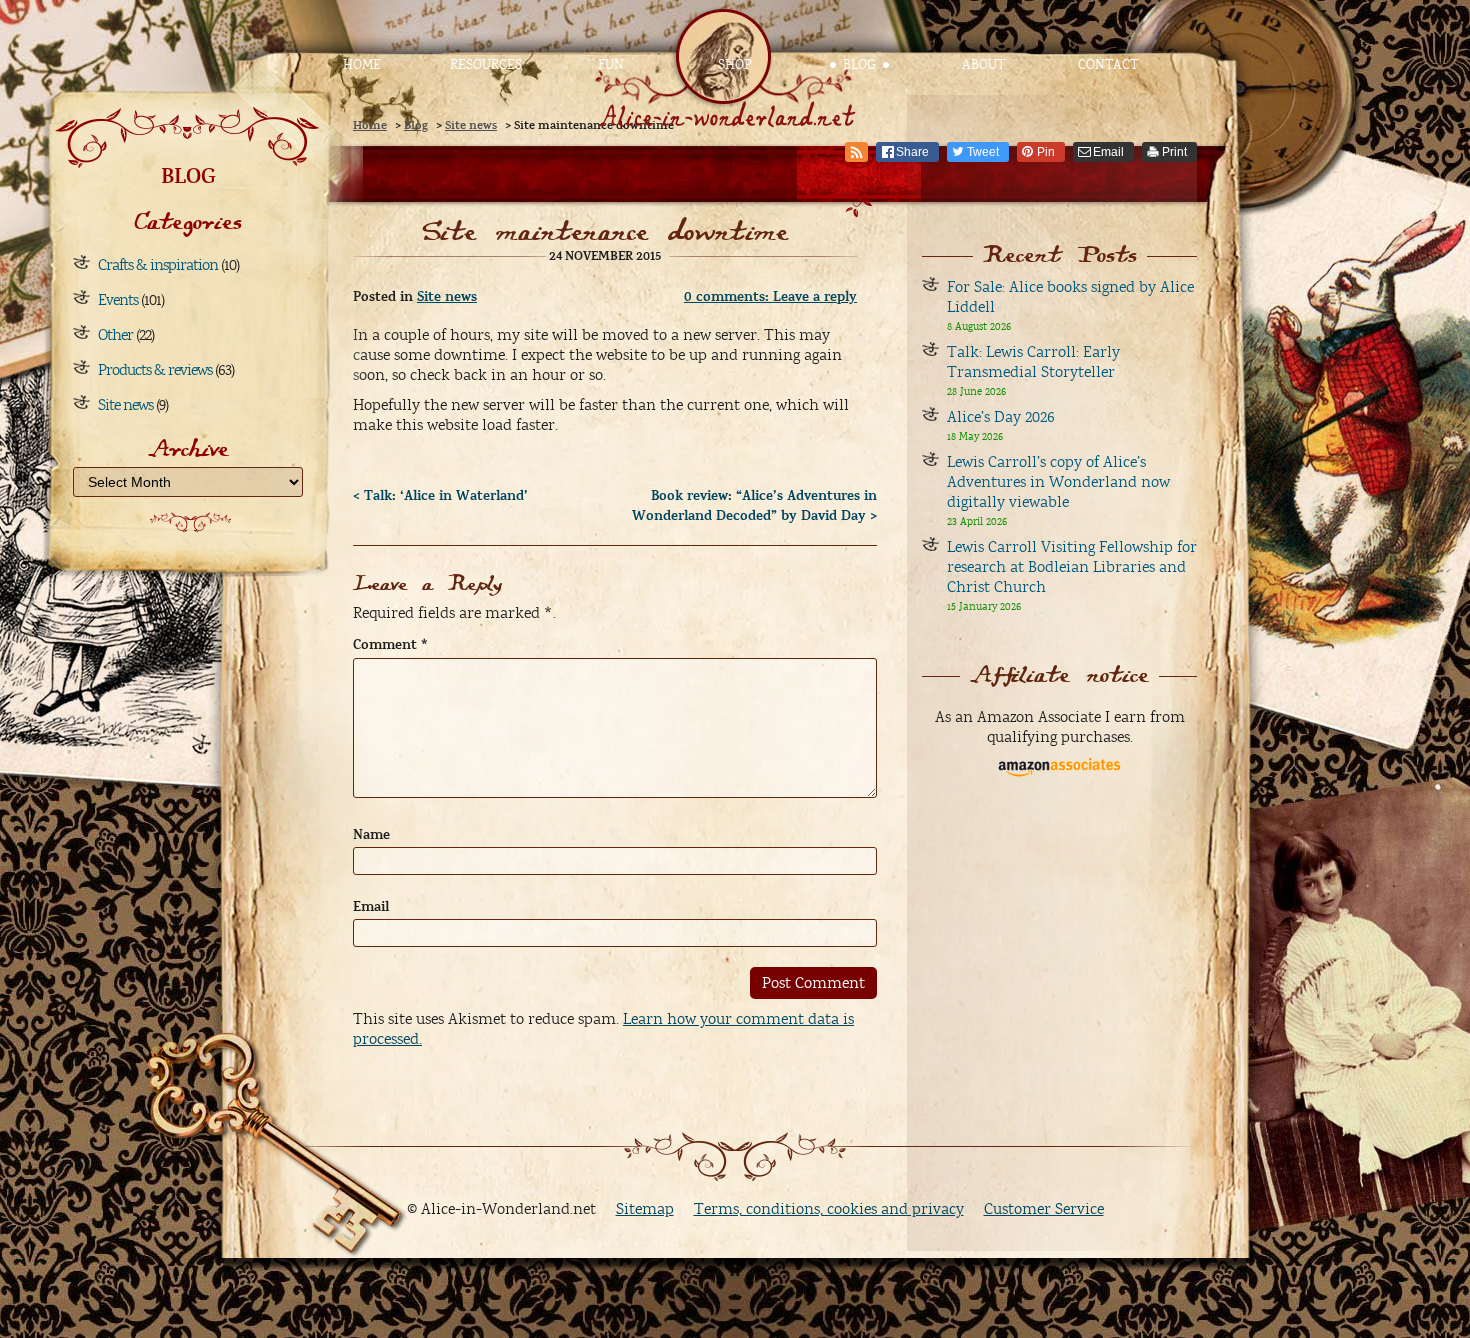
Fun (611, 65)
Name (371, 835)
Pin (1046, 152)
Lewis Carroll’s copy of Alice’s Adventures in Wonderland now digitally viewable (1058, 482)
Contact (1108, 65)
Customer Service (1044, 1209)
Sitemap (645, 1209)
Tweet (983, 152)
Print (1174, 152)
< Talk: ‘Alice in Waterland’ (440, 496)
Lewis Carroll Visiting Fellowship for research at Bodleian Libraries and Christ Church (1072, 567)
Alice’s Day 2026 (1001, 417)
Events (118, 300)
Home (362, 65)
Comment (390, 645)
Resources (486, 65)
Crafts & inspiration (158, 265)
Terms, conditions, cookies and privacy (829, 1209)
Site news (125, 405)
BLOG (188, 176)
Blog (859, 65)
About (983, 65)
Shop (735, 65)
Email (1108, 152)
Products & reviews (155, 370)
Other (115, 335)
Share (912, 152)
